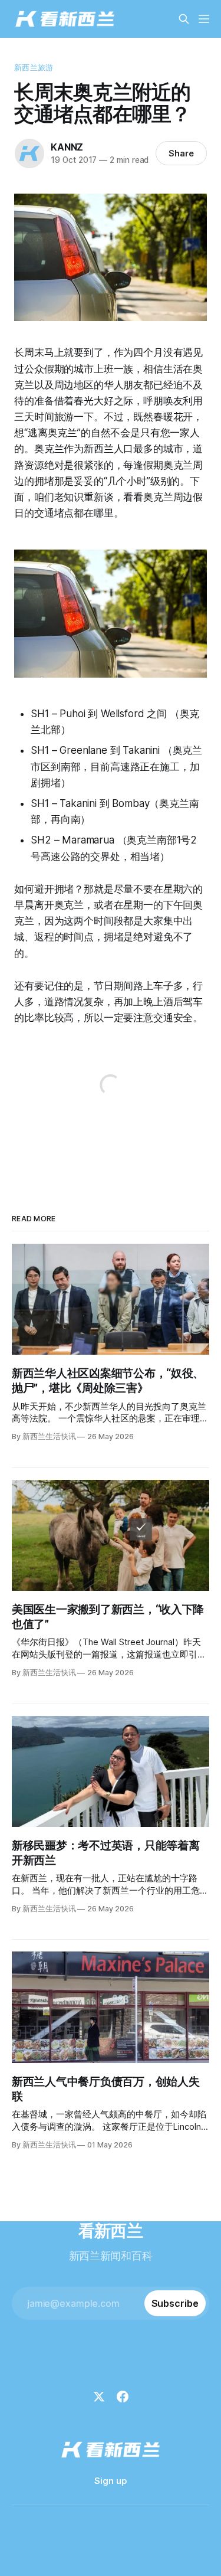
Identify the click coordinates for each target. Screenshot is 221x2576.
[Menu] (204, 19)
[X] (99, 2397)
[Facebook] (123, 2397)
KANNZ (67, 147)
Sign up (111, 2481)
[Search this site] (184, 19)
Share (181, 153)
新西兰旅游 (34, 67)
